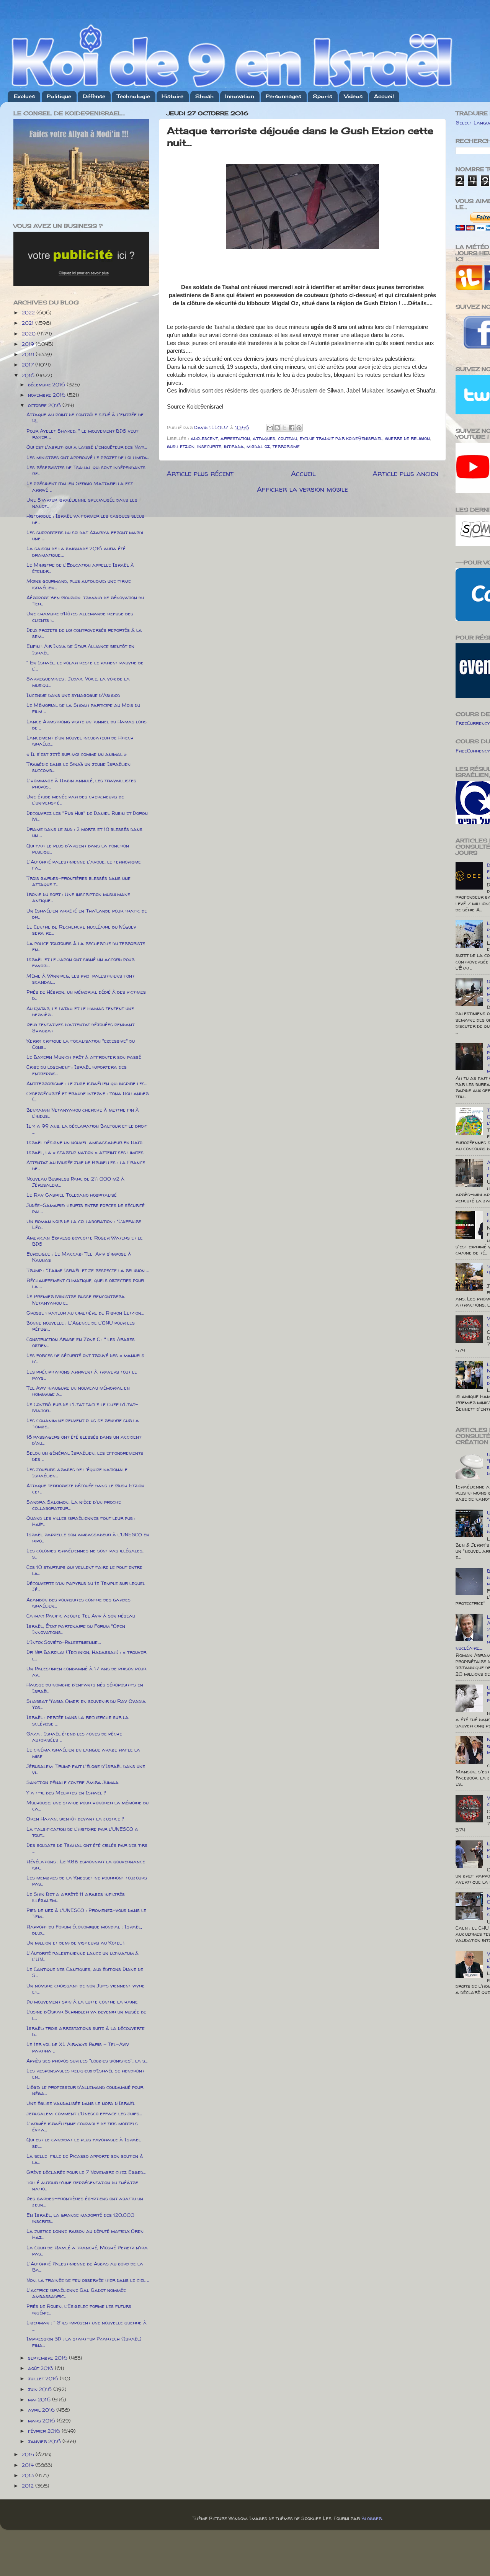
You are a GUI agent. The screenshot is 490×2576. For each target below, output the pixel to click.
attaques (264, 438)
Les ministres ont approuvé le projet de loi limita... (88, 457)
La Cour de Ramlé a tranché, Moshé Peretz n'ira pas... (87, 2251)
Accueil (384, 96)
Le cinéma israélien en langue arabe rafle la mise (83, 1753)
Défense (94, 96)
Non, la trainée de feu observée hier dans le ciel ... (88, 2280)
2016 (29, 375)
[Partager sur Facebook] (292, 428)
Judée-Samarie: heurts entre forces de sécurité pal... (86, 1208)
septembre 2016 (48, 2358)
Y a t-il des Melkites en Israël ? (66, 1793)
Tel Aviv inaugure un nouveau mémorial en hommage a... (78, 1391)
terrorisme (286, 446)
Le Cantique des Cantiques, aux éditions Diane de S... (85, 1972)
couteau (287, 438)
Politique (59, 96)
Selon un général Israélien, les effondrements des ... (85, 1456)
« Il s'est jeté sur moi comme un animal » (77, 754)
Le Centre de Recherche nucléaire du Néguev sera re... (81, 930)
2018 (29, 354)
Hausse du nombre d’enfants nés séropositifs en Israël (85, 1688)
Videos (353, 96)
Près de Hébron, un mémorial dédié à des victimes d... (86, 995)
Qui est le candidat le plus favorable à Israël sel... (84, 2143)
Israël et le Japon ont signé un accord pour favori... (80, 962)
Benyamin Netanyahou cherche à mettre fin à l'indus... (83, 1113)
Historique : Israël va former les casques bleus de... (85, 519)
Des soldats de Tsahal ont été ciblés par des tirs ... (87, 1848)
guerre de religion (408, 438)
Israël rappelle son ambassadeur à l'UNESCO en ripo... (88, 1537)
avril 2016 (42, 2410)
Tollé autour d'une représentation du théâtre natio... (82, 2185)
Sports (323, 96)
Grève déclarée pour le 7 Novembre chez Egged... (86, 2172)
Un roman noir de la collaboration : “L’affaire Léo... (84, 1224)
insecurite (209, 446)
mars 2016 (42, 2421)
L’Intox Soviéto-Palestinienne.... (64, 1642)
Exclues (24, 96)
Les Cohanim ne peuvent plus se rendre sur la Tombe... (83, 1423)
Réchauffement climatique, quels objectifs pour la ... (85, 1283)
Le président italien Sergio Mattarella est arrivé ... (80, 486)
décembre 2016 (47, 384)
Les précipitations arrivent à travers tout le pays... (82, 1375)
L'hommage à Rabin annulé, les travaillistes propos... (81, 783)
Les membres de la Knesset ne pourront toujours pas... (87, 1881)
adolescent (204, 438)
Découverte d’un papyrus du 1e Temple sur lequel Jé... (86, 1586)
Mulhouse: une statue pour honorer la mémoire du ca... (87, 1806)
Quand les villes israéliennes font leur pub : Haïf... (81, 1521)
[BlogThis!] (277, 428)
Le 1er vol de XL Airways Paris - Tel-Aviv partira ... (78, 2047)
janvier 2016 (45, 2441)
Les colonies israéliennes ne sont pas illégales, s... (85, 1554)
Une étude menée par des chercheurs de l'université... (75, 800)
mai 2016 (40, 2399)
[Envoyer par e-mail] (270, 428)
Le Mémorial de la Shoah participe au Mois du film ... (83, 708)
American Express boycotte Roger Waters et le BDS (85, 1241)
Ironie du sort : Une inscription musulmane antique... (78, 897)
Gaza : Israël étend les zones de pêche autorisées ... (74, 1737)
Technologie (133, 96)
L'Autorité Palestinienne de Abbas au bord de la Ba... (85, 2267)
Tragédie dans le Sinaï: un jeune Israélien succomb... (78, 767)
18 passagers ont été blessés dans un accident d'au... (84, 1440)
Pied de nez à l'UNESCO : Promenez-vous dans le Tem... (86, 1913)
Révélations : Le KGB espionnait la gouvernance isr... (86, 1865)
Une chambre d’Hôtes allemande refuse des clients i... (80, 617)
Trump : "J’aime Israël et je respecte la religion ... (87, 1270)
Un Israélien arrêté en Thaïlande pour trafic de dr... (87, 914)
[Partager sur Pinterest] (299, 428)
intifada (234, 446)
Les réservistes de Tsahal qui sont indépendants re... (86, 470)
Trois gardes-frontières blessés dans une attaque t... (78, 881)
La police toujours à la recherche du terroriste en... (86, 946)
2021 (29, 323)
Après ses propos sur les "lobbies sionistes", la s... (87, 2061)
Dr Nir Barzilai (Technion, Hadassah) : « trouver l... (86, 1655)
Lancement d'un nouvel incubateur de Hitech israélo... (80, 741)
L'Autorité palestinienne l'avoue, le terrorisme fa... (84, 865)
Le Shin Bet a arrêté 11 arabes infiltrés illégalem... (76, 1897)
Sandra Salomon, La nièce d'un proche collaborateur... (74, 1505)
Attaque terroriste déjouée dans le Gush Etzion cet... (85, 1488)
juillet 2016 (44, 2378)
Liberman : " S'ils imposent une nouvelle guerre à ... (87, 2326)
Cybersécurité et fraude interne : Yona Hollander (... (87, 1096)
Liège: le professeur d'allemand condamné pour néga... (85, 2090)
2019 (29, 344)
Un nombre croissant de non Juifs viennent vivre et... (86, 1989)
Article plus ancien (405, 473)
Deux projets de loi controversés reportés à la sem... (84, 633)
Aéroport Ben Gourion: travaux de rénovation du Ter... (85, 600)
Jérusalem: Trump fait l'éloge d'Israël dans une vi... (86, 1769)
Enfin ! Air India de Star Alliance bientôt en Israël (80, 649)
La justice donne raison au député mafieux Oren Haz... (85, 2234)
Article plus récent (200, 473)
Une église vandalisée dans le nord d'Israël (81, 2103)
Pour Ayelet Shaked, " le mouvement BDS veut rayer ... (82, 434)
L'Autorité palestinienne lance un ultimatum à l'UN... (82, 1956)
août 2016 (41, 2368)
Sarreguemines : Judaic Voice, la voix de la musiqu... (78, 682)
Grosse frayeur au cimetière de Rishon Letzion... (85, 1313)
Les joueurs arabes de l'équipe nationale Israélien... (77, 1472)
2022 (29, 312)
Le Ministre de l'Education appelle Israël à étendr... (80, 568)
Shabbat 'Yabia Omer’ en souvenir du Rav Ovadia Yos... (86, 1704)
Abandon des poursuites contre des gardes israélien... (78, 1603)
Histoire (172, 96)
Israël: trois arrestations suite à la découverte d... (86, 2031)
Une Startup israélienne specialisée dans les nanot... (82, 503)
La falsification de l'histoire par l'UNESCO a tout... (82, 1832)
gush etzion (181, 446)
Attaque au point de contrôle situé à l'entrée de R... (85, 417)
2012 (29, 2486)
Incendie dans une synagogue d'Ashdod (73, 695)
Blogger (372, 2518)
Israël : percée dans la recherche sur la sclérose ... (78, 1720)
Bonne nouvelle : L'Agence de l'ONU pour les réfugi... (81, 1326)
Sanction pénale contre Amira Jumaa (73, 1782)
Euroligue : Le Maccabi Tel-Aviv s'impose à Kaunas (79, 1257)
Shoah (204, 96)
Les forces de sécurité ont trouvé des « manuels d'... (85, 1358)
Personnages (283, 96)
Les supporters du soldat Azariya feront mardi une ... (85, 535)
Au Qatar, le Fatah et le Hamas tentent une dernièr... (80, 1011)
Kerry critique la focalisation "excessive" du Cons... (81, 1044)
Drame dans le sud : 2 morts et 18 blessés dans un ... (84, 832)
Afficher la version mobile (302, 489)
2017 (29, 365)
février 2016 (45, 2431)
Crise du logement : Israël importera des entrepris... (77, 1070)
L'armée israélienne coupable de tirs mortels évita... (82, 2126)
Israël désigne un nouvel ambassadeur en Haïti (84, 1142)
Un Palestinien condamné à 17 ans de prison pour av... (86, 1672)
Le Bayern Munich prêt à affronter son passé (84, 1057)
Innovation (240, 96)
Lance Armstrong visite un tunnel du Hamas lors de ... (87, 725)
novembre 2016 (47, 395)
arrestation (235, 438)
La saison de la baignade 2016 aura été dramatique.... (76, 551)
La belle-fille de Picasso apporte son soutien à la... (85, 2159)
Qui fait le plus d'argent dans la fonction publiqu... (78, 849)
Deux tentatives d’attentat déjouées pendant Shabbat (80, 1027)
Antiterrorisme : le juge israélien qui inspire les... (87, 1083)
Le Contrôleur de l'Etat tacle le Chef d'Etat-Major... (82, 1407)
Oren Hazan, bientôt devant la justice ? (75, 1819)
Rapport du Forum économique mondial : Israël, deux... (84, 1930)
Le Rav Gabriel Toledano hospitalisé (72, 1195)
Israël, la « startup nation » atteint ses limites (85, 1152)
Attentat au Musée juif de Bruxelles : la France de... (86, 1165)
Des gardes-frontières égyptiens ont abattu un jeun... (85, 2201)
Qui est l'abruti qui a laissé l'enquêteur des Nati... (87, 447)
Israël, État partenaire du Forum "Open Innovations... (76, 1629)
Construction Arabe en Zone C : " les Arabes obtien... (81, 1342)
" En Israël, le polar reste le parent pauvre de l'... (85, 666)
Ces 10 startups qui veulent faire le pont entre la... (84, 1570)
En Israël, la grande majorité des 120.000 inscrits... (80, 2218)
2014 (29, 2465)
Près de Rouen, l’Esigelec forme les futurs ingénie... (79, 2309)
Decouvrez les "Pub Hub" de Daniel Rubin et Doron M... (87, 816)
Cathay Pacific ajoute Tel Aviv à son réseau (81, 1616)
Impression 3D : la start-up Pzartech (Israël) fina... (84, 2342)
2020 (29, 334)
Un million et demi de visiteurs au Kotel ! (75, 1943)
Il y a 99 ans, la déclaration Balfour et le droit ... (87, 1129)
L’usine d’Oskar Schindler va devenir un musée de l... (86, 2015)
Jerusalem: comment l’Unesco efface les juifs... (84, 2113)
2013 (29, 2475)
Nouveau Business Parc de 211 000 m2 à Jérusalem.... (75, 1182)
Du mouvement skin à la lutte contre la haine (82, 2002)
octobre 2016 (45, 405)
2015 (29, 2454)
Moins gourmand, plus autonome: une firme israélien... (79, 584)
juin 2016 (41, 2389)
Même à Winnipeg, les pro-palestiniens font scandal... (80, 979)
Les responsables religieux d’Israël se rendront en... (85, 2074)
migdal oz (258, 446)
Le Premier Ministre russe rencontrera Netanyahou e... (76, 1299)
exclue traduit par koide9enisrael (341, 438)
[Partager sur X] (284, 428)
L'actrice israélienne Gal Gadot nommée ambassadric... (76, 2293)
